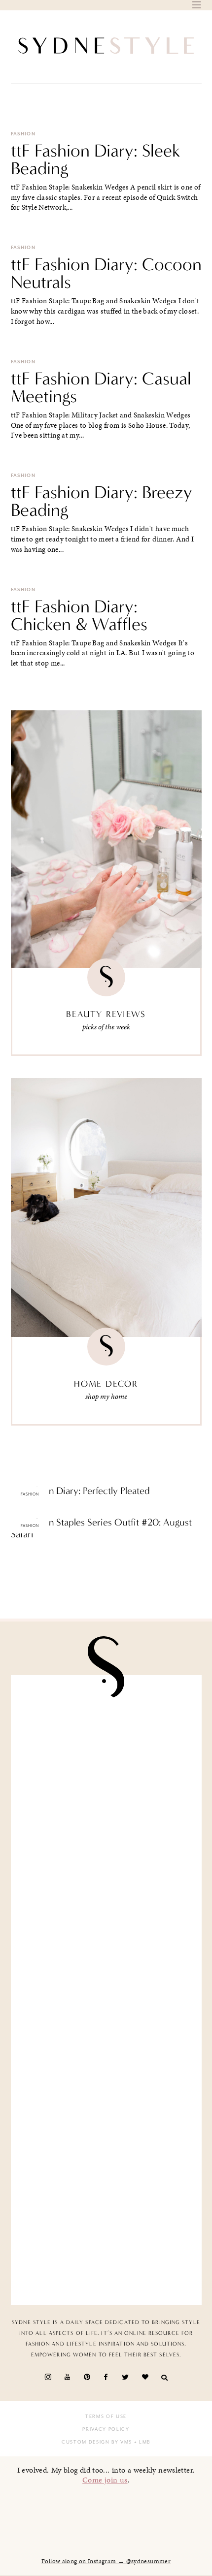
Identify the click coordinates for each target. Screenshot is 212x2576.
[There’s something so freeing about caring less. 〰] (106, 1940)
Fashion (23, 134)
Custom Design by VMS (97, 2442)
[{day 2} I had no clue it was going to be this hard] (106, 2241)
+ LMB (141, 2442)
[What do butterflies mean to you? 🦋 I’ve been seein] (106, 1739)
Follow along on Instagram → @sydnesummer (106, 2561)
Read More (28, 1512)
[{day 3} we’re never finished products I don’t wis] (106, 2040)
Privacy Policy (106, 2429)
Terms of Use (106, 2417)
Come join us (105, 2480)
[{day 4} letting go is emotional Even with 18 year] (106, 1839)
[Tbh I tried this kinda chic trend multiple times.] (106, 2141)
